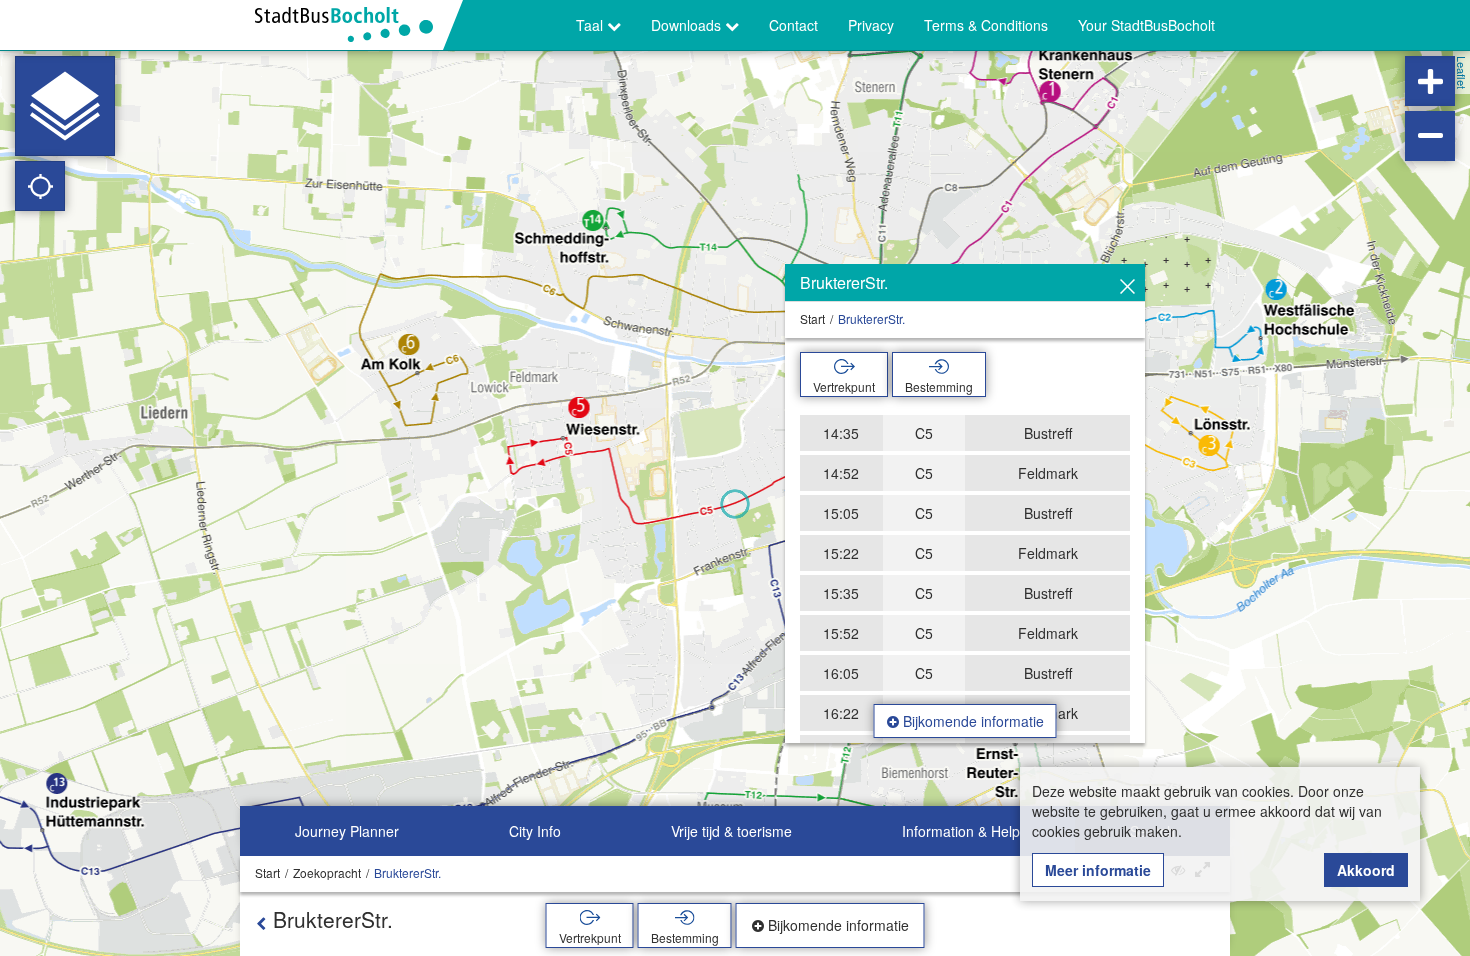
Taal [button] (591, 25)
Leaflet (1462, 72)
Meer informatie (1098, 870)
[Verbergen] (1127, 287)
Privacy (871, 25)
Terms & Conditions (986, 25)
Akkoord (1366, 870)
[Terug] (261, 923)
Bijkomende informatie (971, 721)
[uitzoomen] (1430, 136)
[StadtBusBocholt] (351, 25)
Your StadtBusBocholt (1146, 25)
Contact (793, 25)
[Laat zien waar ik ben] (40, 186)
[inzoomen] (1430, 81)
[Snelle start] (65, 106)
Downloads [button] (688, 25)
